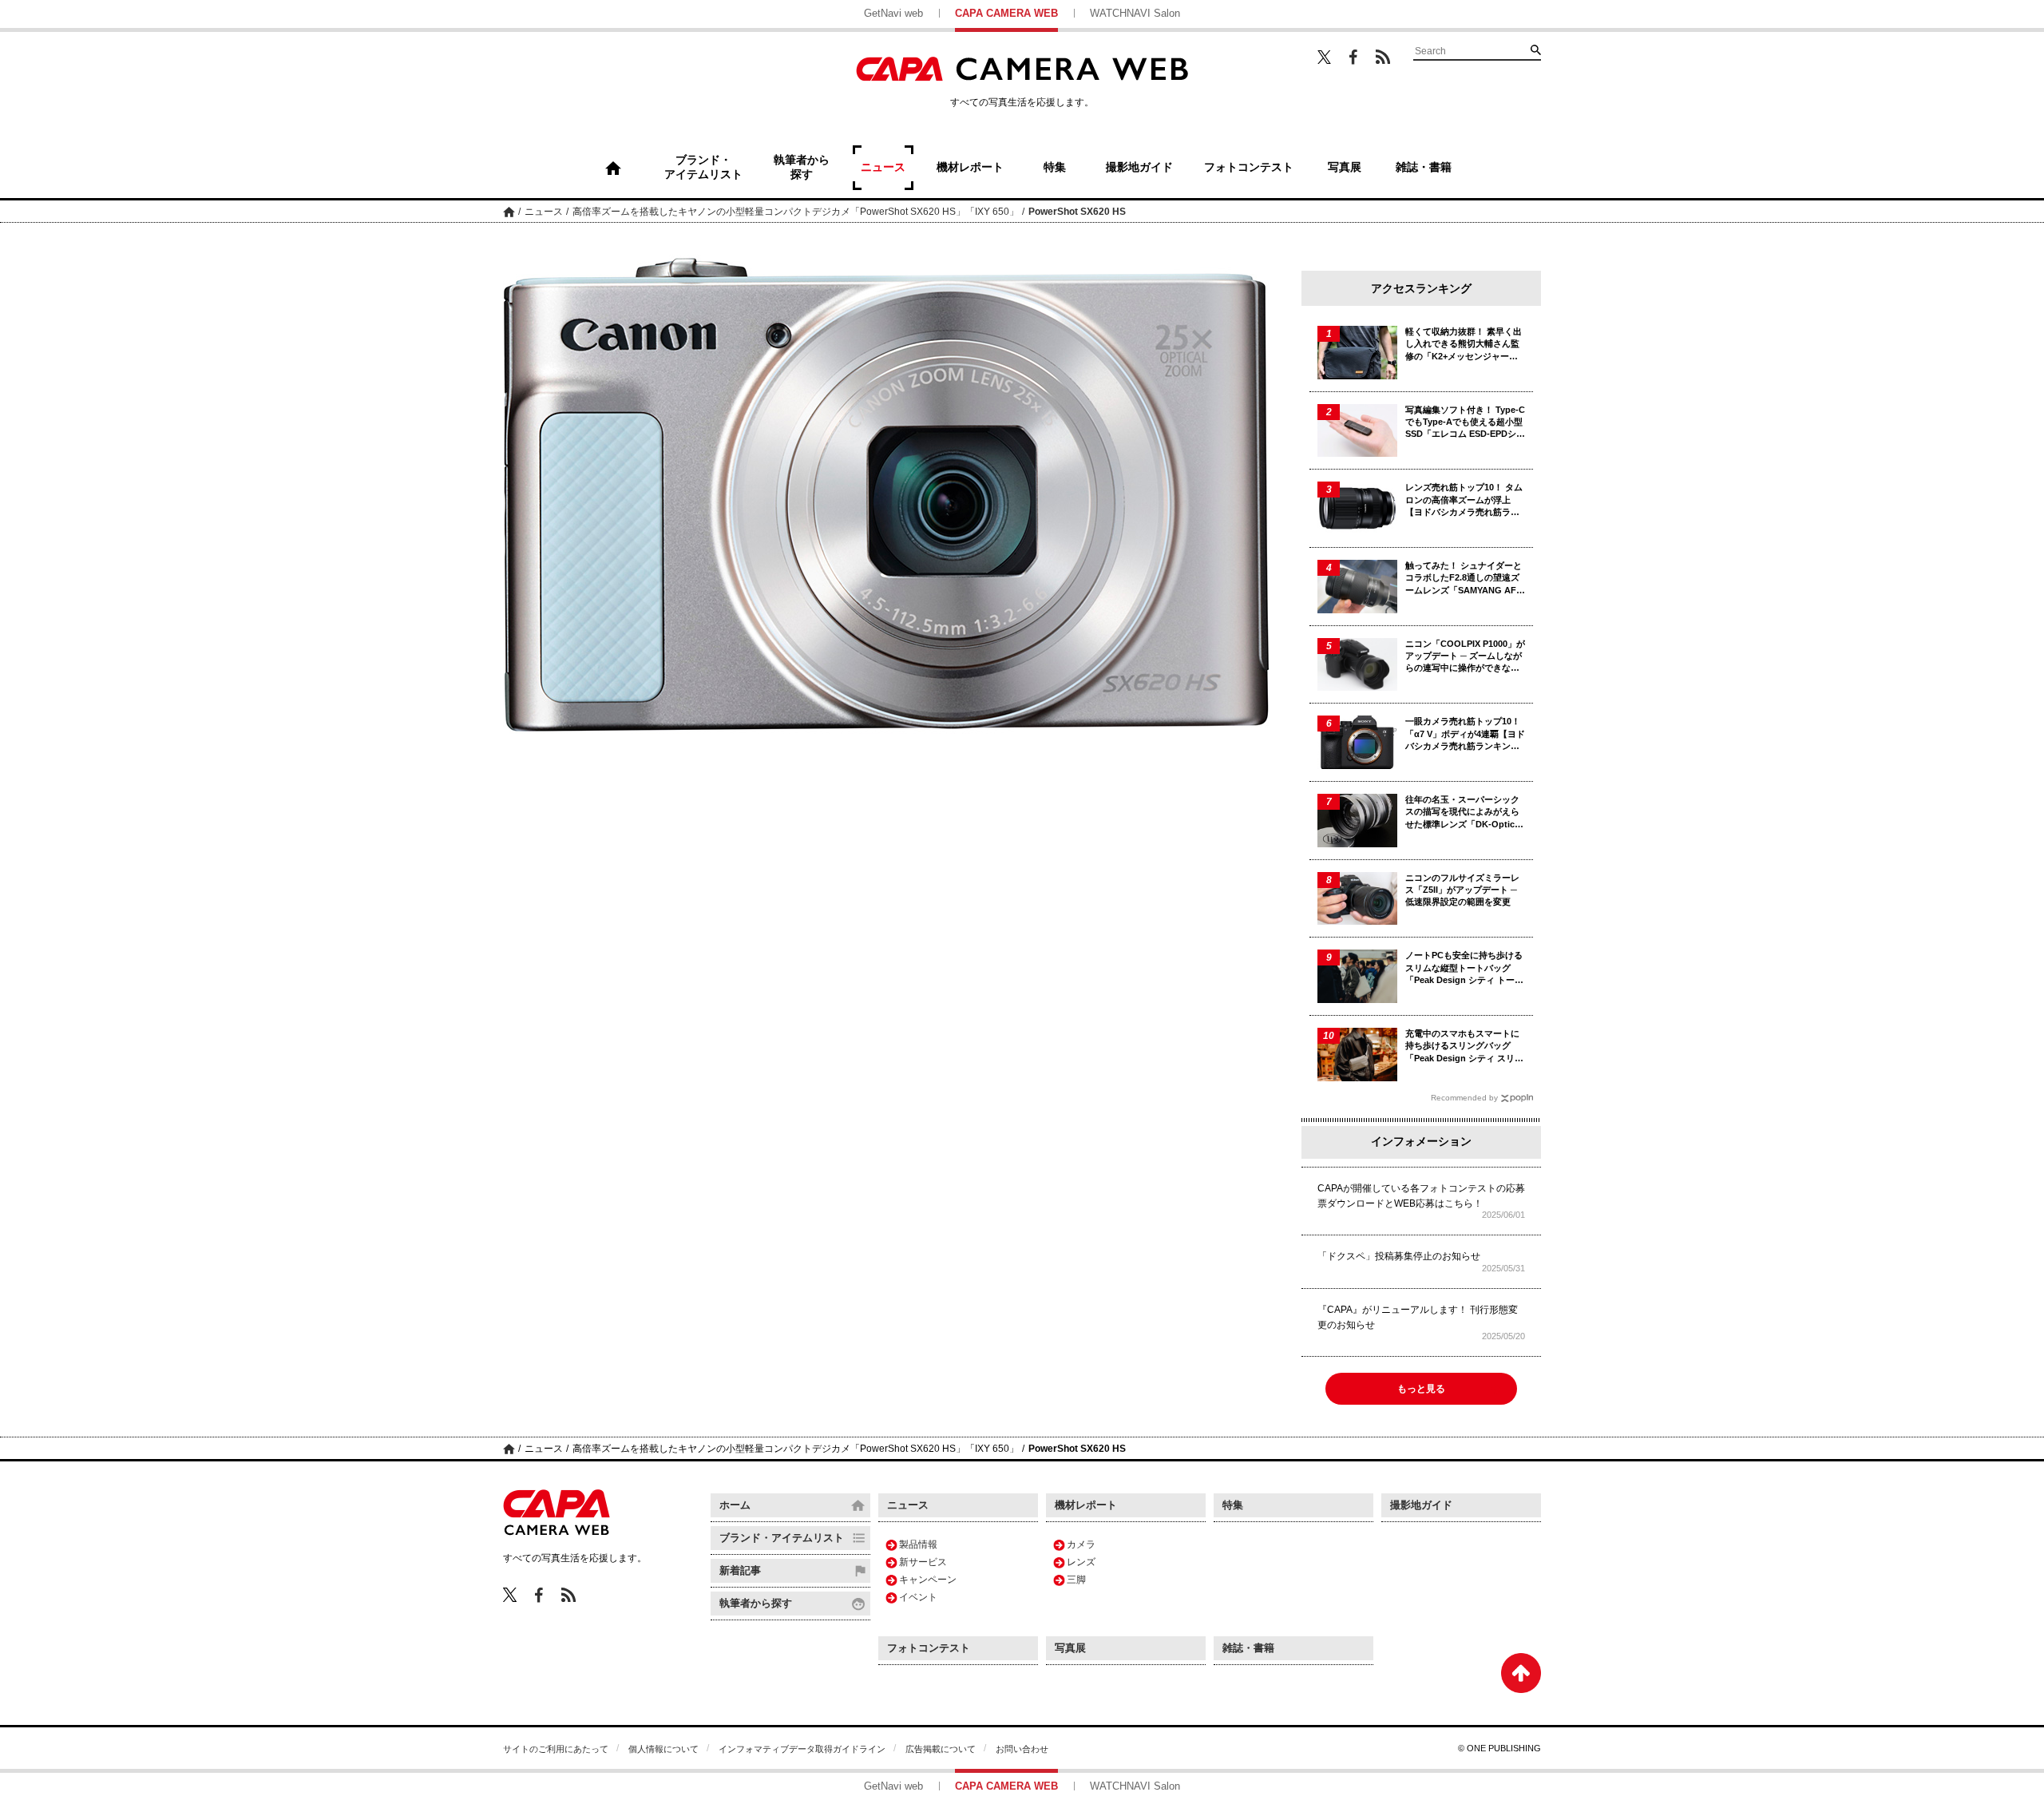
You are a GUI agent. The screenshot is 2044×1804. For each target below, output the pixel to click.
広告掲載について (941, 1749)
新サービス (923, 1562)
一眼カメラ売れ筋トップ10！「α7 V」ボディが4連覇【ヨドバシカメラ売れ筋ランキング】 (1465, 734)
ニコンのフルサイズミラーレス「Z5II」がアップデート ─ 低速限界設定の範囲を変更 (1462, 890)
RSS (1383, 57)
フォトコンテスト (929, 1648)
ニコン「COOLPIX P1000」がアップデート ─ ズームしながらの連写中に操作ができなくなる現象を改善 (1465, 657)
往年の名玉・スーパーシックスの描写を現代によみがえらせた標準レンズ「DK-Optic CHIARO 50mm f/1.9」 (1462, 813)
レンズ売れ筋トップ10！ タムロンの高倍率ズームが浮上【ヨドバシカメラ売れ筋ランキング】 (1464, 500)
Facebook (1353, 57)
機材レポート (1086, 1505)
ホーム (509, 211)
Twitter (1324, 57)
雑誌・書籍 (1248, 1648)
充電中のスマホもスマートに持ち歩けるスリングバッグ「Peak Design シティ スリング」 (1464, 1047)
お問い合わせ (1022, 1749)
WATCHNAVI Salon (1135, 13)
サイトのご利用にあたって (556, 1749)
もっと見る (1421, 1389)
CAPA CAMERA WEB (1006, 13)
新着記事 (740, 1570)
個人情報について (664, 1749)
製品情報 (918, 1544)
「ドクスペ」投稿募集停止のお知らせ (1399, 1256)
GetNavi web (893, 13)
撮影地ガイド (1421, 1505)
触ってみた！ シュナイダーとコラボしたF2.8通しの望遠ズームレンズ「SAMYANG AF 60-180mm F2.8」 (1464, 579)
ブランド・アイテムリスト (782, 1538)
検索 (1535, 50)
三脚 (1076, 1580)
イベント (918, 1597)
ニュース (544, 212)
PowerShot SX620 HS (1077, 212)
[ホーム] (613, 168)
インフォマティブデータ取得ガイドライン (802, 1749)
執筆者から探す (756, 1603)
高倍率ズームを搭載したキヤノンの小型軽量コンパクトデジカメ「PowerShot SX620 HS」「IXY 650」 (796, 212)
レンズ (1081, 1562)
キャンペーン (928, 1580)
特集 (1233, 1505)
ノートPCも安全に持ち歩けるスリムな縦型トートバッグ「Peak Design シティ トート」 (1464, 968)
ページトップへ (1521, 1673)
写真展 (1070, 1648)
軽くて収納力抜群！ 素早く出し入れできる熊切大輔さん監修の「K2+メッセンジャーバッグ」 (1464, 345)
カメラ (1081, 1544)
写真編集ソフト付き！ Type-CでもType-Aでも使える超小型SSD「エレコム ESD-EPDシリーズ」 (1465, 423)
